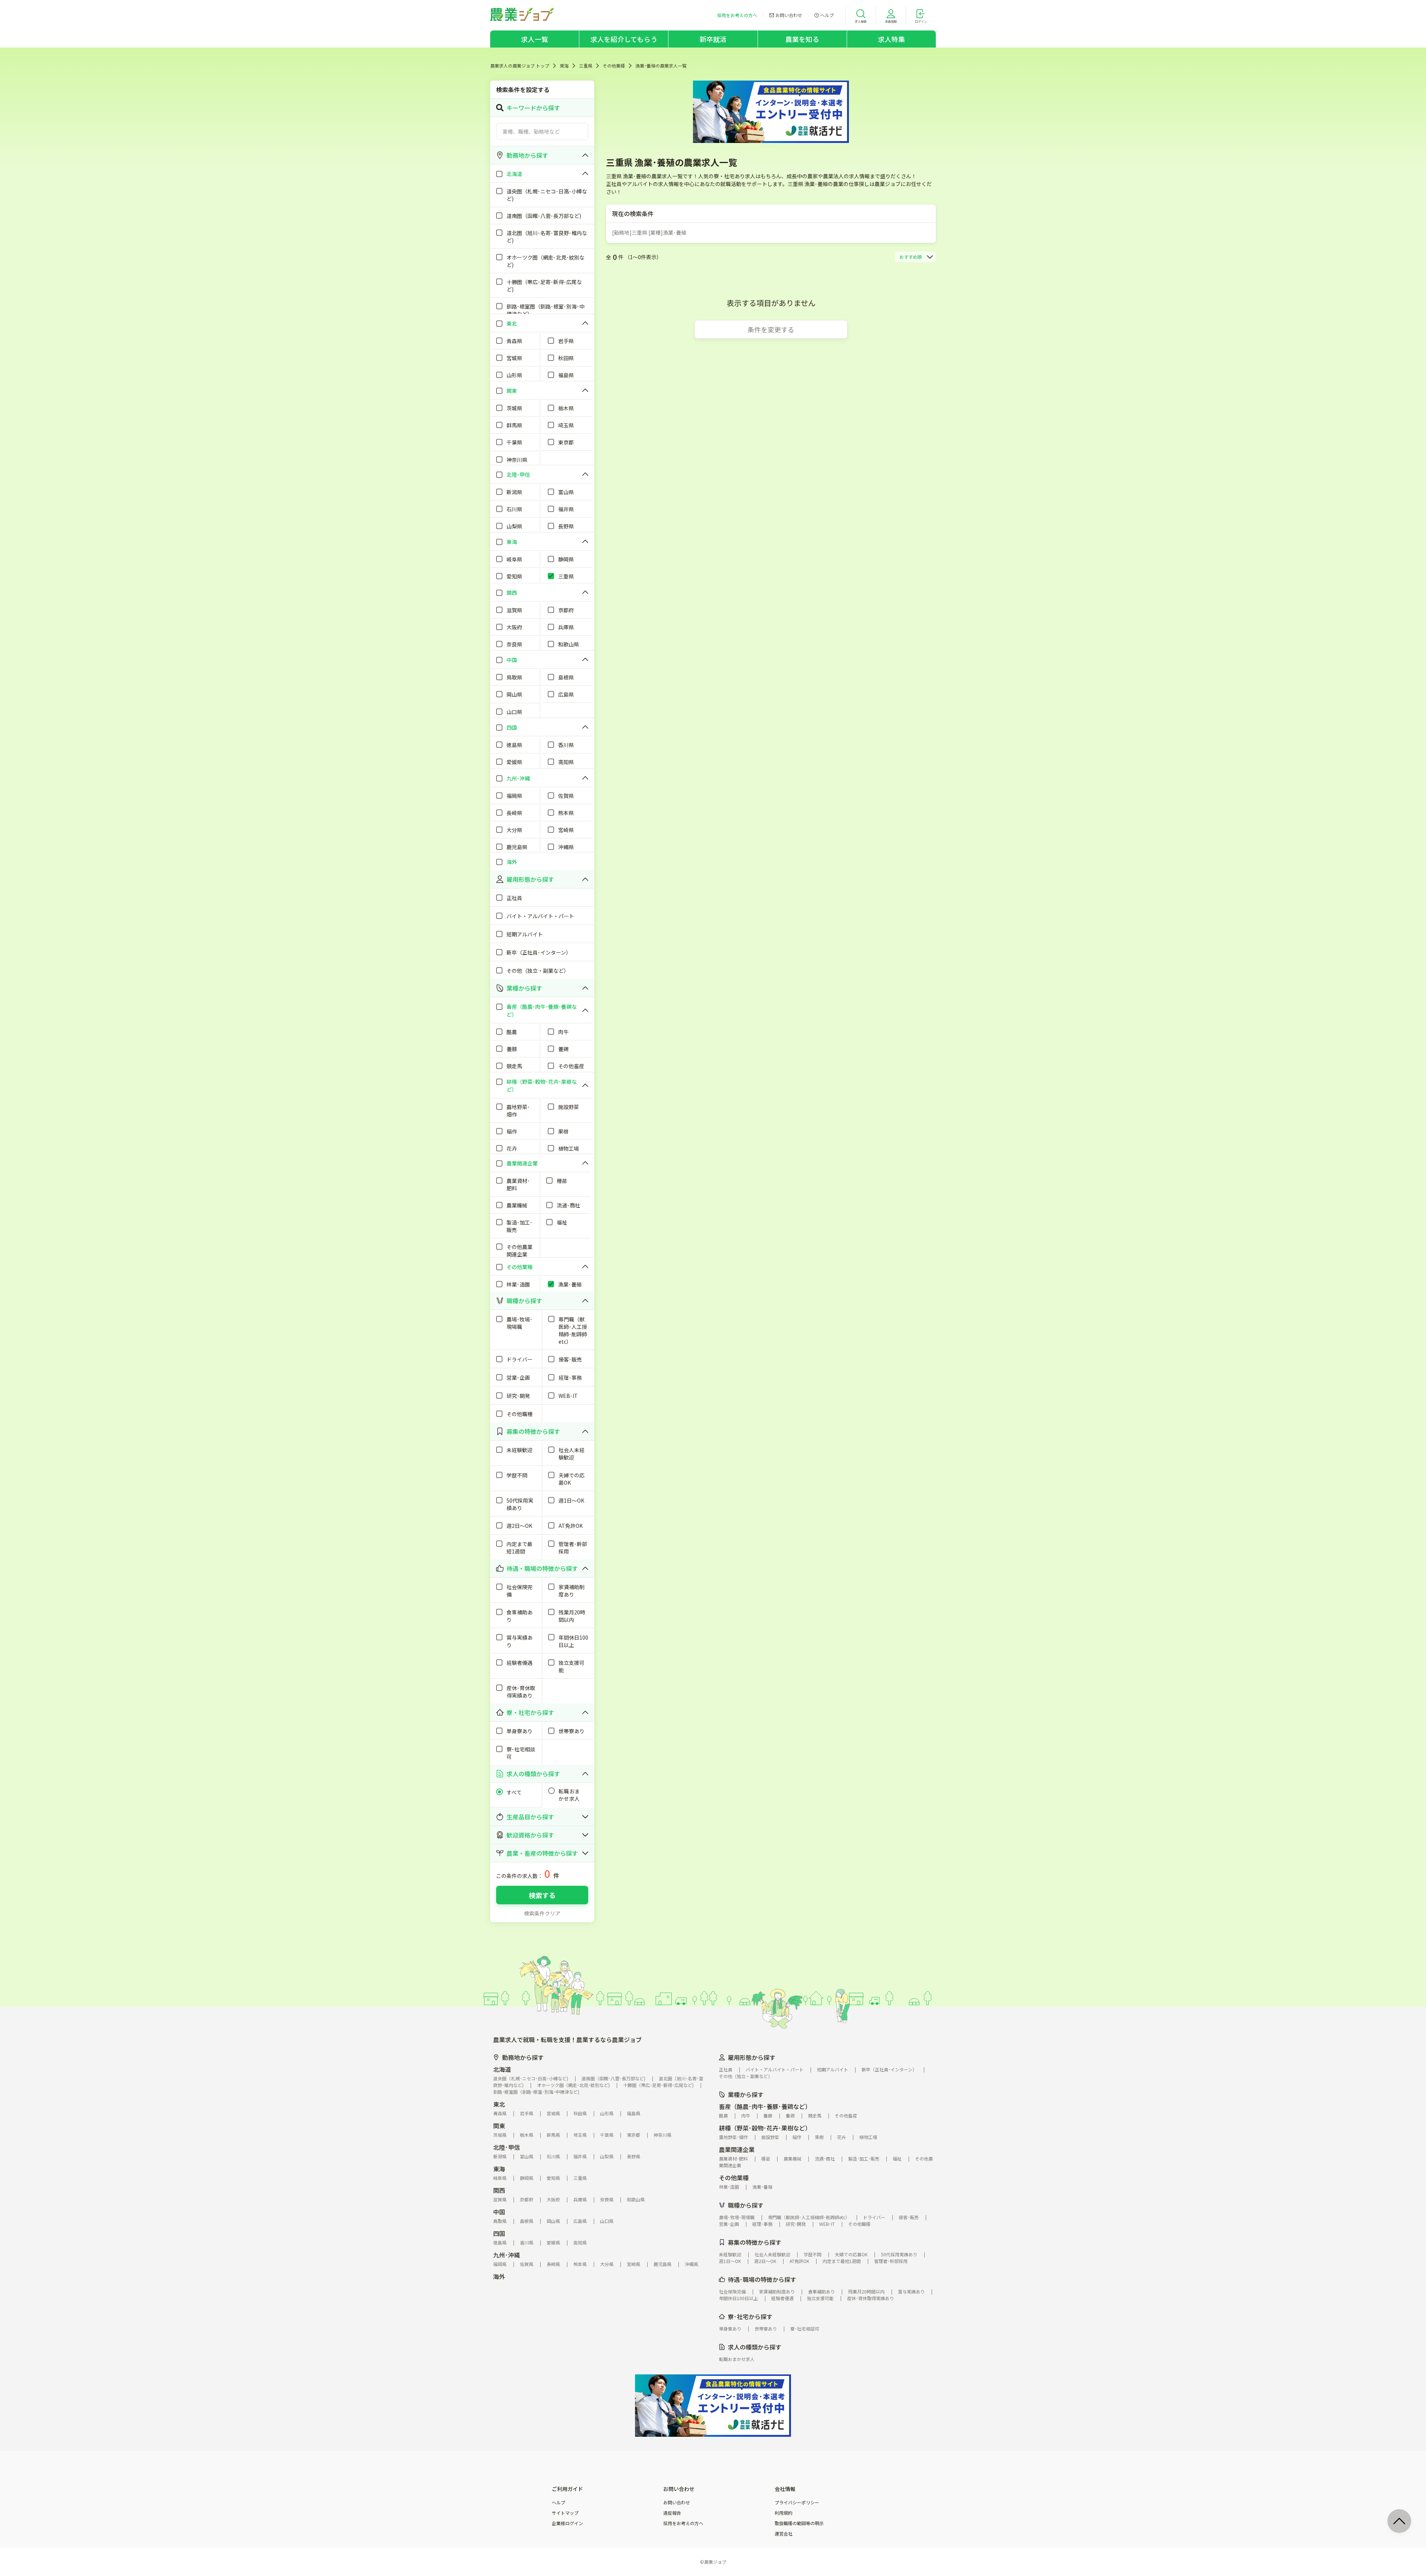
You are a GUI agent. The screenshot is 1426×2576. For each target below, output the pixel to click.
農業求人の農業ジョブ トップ (520, 66)
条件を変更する (771, 329)
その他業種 (614, 66)
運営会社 (784, 2534)
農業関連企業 (737, 2149)
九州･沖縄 (507, 2255)
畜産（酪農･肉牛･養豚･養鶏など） (765, 2106)
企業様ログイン (567, 2523)
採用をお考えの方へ (683, 2523)
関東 (499, 2126)
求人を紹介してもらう (624, 39)
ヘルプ (559, 2502)
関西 (499, 2190)
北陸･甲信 (507, 2147)
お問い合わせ (677, 2502)
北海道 (502, 2069)
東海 (564, 66)
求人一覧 (535, 39)
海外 (499, 2276)
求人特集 (891, 39)
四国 (499, 2233)
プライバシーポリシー (797, 2502)
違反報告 (672, 2513)
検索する (542, 1895)
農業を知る (802, 39)
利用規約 (784, 2513)
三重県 (586, 66)
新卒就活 (713, 39)
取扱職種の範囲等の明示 (799, 2523)
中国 (499, 2212)
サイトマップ (565, 2513)
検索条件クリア (542, 1913)
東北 (499, 2104)
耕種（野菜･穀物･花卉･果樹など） (765, 2128)
